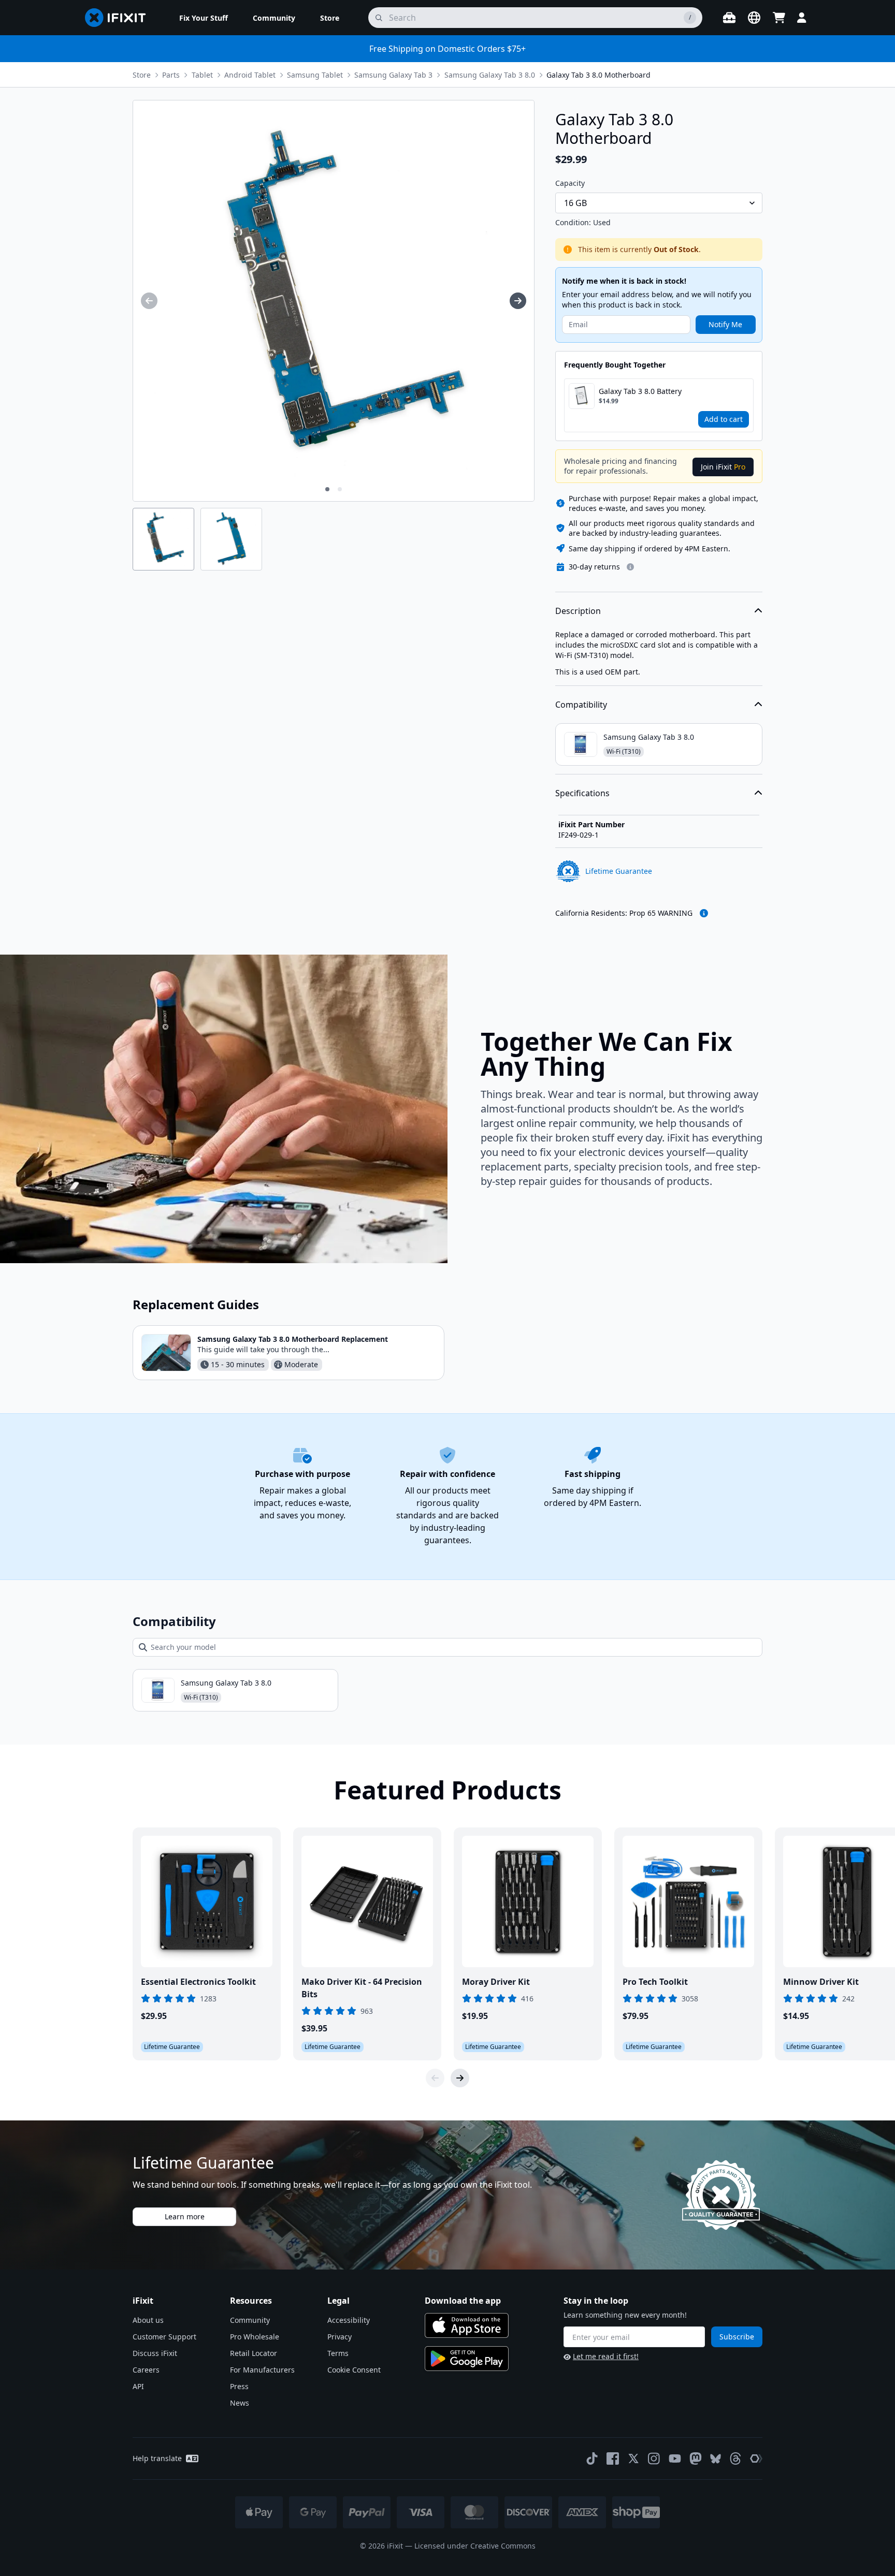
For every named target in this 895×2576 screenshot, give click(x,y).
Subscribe (737, 2337)
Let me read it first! (606, 2356)
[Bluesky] (716, 2459)
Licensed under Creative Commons (475, 2546)
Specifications (582, 793)
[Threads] (735, 2458)
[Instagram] (654, 2458)
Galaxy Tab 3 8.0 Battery (640, 391)
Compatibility (581, 705)
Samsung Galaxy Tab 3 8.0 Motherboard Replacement (293, 1339)
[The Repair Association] (756, 2458)
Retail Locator (254, 2353)
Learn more (185, 2216)
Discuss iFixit (155, 2353)
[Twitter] (633, 2458)
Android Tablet (250, 75)
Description (578, 611)
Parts (171, 75)
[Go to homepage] (120, 18)
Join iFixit (723, 467)
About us (148, 2320)
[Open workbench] (729, 18)
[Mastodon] (696, 2458)
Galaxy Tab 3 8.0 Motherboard (598, 75)
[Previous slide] (435, 2078)
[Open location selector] (754, 18)
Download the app (463, 2301)
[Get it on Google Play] (467, 2359)
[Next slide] (460, 2078)
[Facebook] (613, 2458)
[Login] (802, 18)
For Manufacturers (262, 2370)
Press (239, 2386)
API (138, 2386)
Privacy (340, 2337)
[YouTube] (675, 2458)
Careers (146, 2370)
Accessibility (349, 2320)
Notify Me (725, 324)
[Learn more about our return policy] (630, 567)
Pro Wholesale (255, 2337)
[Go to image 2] (340, 489)
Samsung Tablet (315, 75)
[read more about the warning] (704, 913)
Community (250, 2320)
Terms (338, 2353)
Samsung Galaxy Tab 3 (393, 75)
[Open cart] (779, 18)
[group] (149, 301)
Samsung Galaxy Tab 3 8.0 (490, 75)
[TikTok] (592, 2458)
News (240, 2403)
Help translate (157, 2458)
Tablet (202, 75)
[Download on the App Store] (467, 2325)
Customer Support (164, 2337)
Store (142, 75)
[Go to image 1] (327, 489)
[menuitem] (204, 18)
